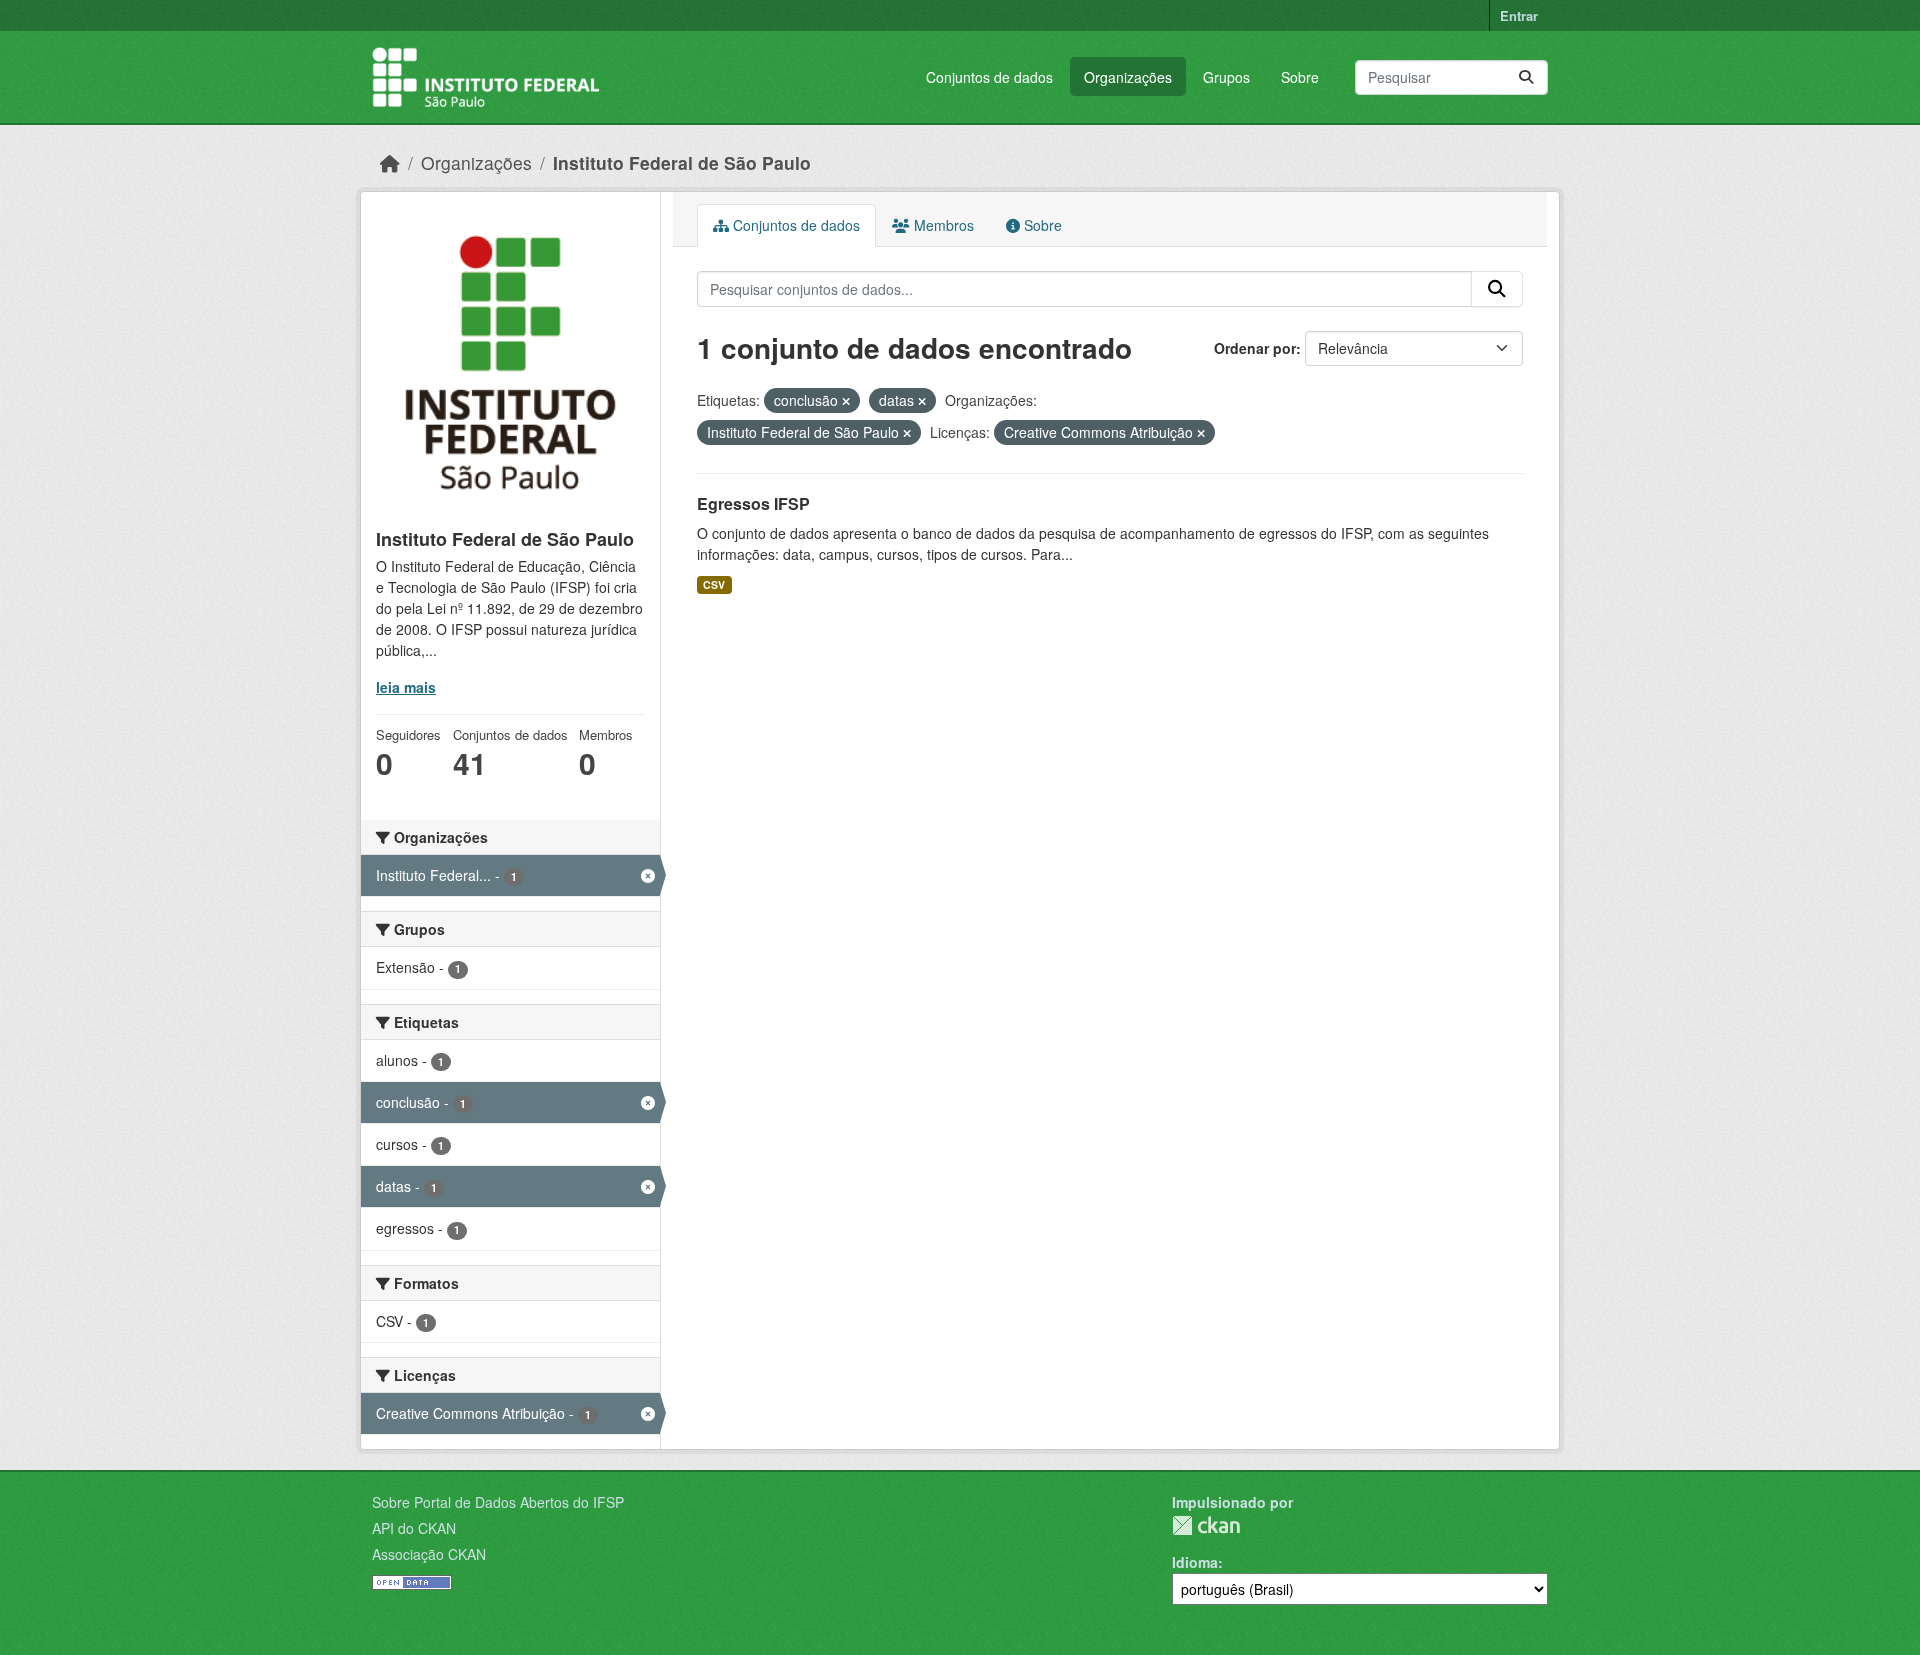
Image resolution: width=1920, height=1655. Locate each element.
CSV (714, 584)
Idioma (1195, 1562)
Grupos (1226, 77)
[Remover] (846, 401)
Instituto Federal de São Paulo (682, 162)
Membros (942, 225)
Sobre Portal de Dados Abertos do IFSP (498, 1502)
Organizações (1128, 77)
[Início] (390, 162)
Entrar (1519, 15)
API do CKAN (414, 1528)
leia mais (406, 687)
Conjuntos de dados (989, 77)
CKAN (1206, 1525)
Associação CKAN (429, 1554)
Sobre (1300, 77)
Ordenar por (1255, 348)
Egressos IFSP (753, 503)
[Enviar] (1526, 77)
